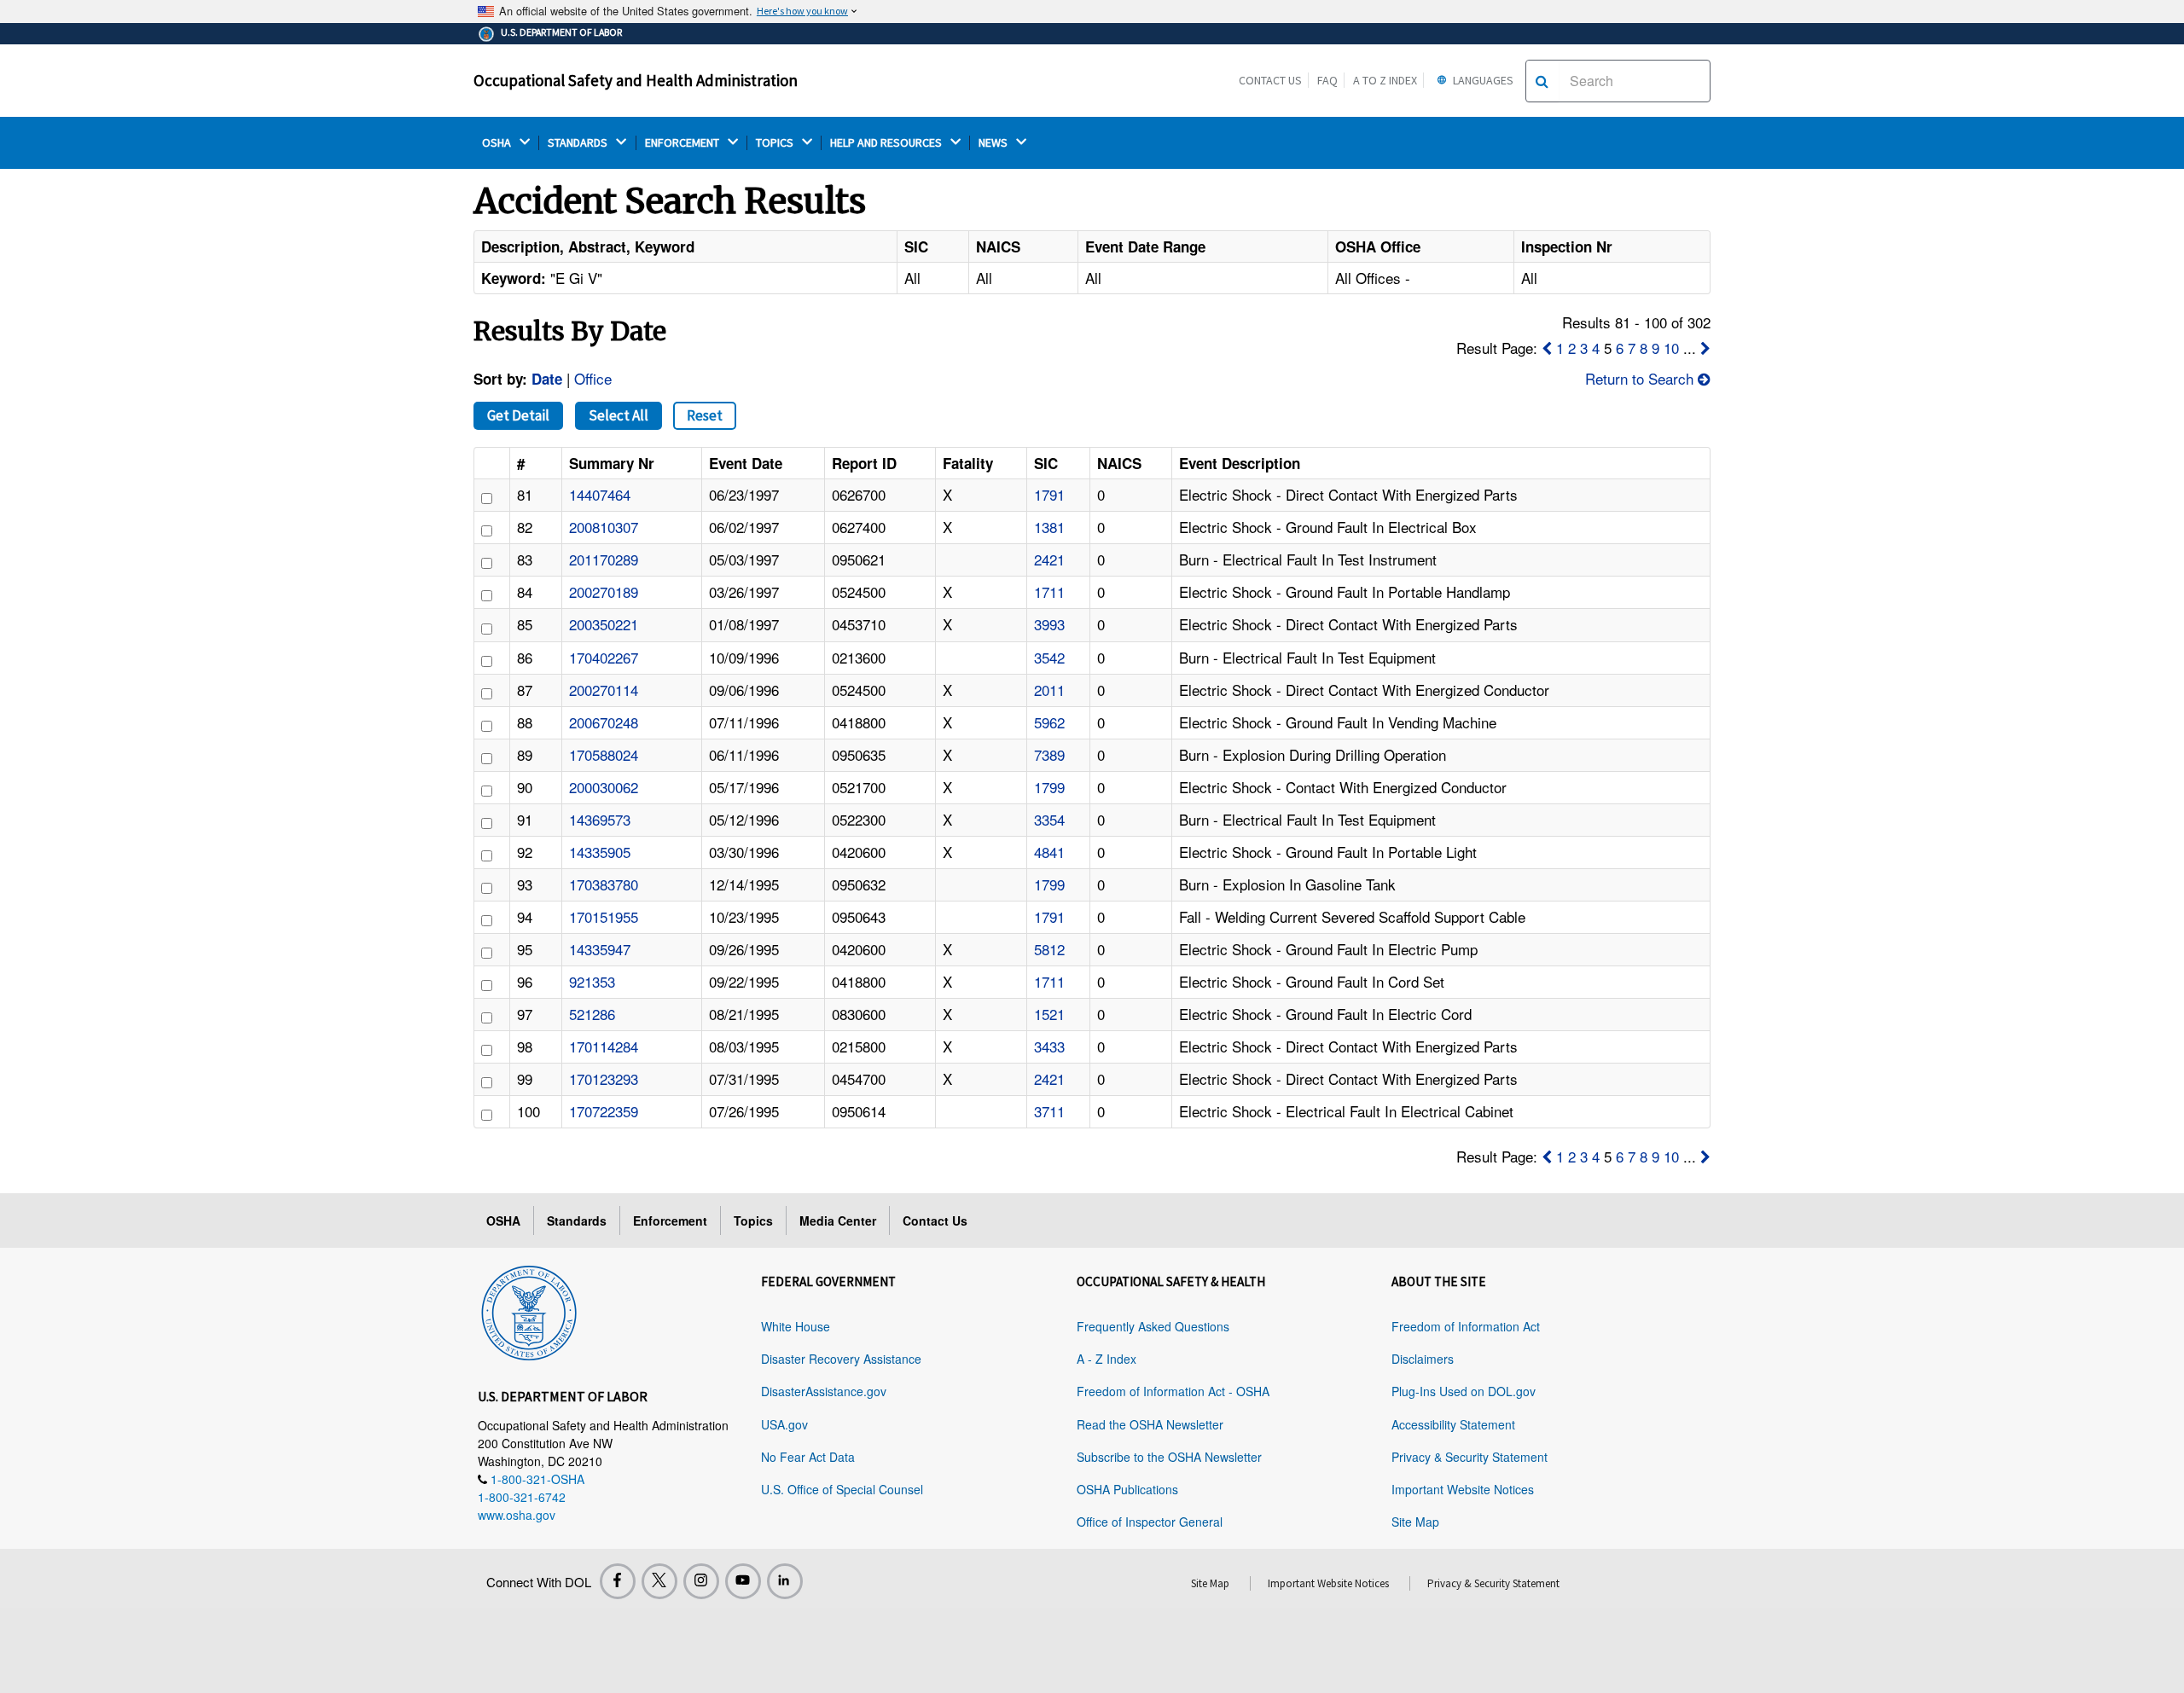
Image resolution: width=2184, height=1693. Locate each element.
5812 (1049, 949)
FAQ (1327, 80)
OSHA (498, 143)
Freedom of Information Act (1466, 1326)
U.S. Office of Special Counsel (842, 1489)
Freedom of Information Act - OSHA (1173, 1391)
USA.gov (784, 1424)
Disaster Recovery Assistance (841, 1359)
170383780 (604, 884)
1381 (1049, 527)
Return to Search (1641, 378)
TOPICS (776, 143)
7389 (1049, 754)
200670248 (604, 722)
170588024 (604, 754)
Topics (753, 1220)
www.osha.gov (517, 1515)
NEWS (994, 143)
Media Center (838, 1220)
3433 (1049, 1046)
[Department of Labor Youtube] (743, 1581)
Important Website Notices (1463, 1489)
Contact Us (1270, 80)
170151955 (604, 916)
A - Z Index (1107, 1359)
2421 (1049, 559)
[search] (1542, 81)
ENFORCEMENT (683, 143)
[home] (529, 1310)
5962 (1049, 722)
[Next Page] (1705, 348)
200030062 (604, 787)
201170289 (604, 559)
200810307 (604, 527)
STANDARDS (579, 143)
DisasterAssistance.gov (824, 1391)
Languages (1482, 80)
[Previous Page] (1547, 348)
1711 (1049, 591)
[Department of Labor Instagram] (701, 1581)
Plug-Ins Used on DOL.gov (1464, 1391)
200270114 (604, 690)
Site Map (1415, 1522)
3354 (1049, 819)
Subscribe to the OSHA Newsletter (1169, 1457)
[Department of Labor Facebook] (618, 1581)
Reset (705, 415)
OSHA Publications (1127, 1489)
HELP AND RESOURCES (887, 143)
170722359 (604, 1111)
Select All (619, 415)
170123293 (604, 1078)
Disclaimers (1423, 1359)
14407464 (600, 494)
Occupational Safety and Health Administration (636, 80)
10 (1671, 348)
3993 (1049, 624)
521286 (592, 1014)
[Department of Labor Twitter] (659, 1581)
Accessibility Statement (1453, 1424)
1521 (1049, 1014)
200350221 (604, 624)
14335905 (600, 852)
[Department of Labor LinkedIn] (785, 1581)
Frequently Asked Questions (1153, 1326)
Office (593, 378)
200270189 (604, 591)
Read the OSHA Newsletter (1150, 1424)
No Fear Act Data (808, 1457)
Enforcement (670, 1220)
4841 (1049, 852)
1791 (1049, 494)
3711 (1049, 1111)
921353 (592, 981)
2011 (1049, 690)
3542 (1049, 657)
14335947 (600, 949)
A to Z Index (1385, 80)
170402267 (604, 657)
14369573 (600, 819)
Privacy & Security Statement (1470, 1457)
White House (796, 1326)
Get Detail (518, 415)
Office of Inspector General (1150, 1522)
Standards (577, 1220)
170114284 (604, 1046)
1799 (1049, 787)
